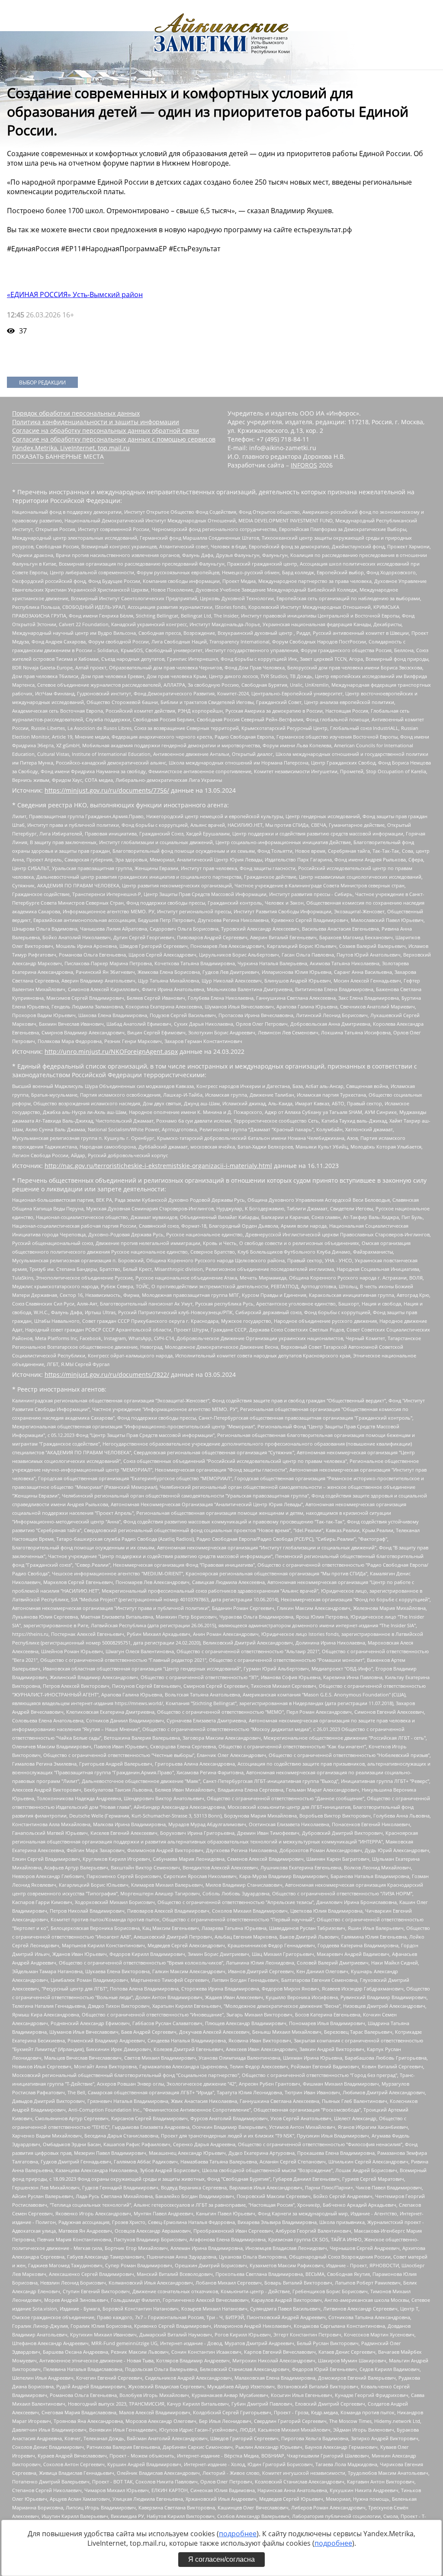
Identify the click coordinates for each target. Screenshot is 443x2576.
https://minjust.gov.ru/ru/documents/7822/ (107, 1374)
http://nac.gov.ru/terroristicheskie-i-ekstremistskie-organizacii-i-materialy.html (158, 1166)
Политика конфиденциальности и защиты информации (96, 422)
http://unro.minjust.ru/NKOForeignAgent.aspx (111, 1051)
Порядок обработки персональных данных (76, 413)
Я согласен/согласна (221, 2559)
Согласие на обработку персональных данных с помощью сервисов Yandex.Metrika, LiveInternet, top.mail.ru (114, 443)
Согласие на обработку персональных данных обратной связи (106, 430)
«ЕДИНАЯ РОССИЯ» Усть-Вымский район (75, 294)
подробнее (238, 2534)
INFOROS (304, 465)
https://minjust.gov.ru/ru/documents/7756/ (107, 790)
